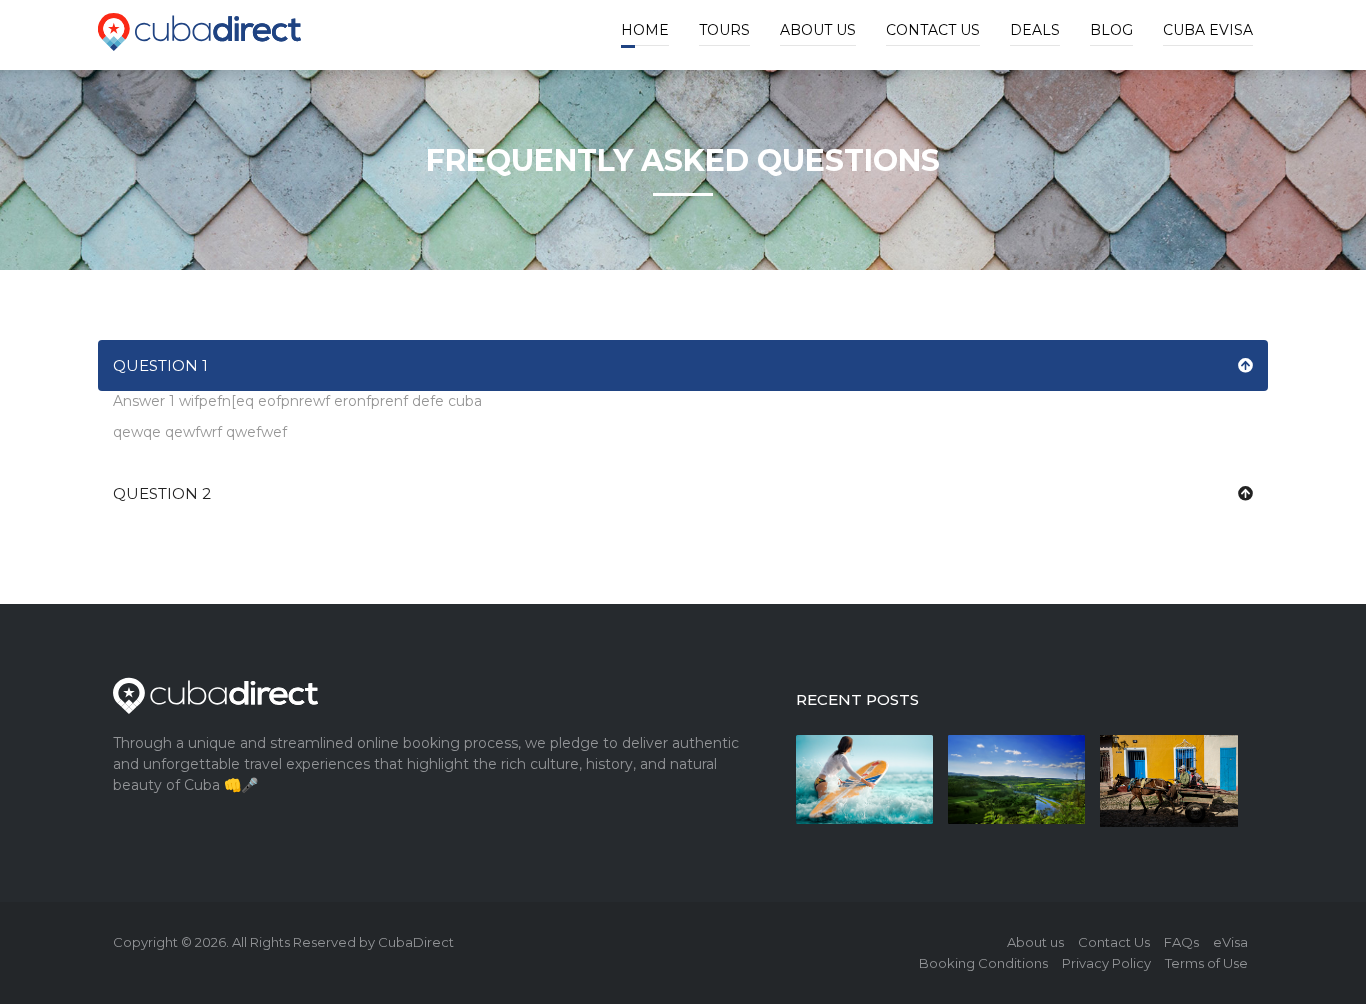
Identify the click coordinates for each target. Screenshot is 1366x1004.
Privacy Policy (1106, 963)
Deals (1035, 30)
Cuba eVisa (1208, 30)
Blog (1111, 30)
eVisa (1230, 942)
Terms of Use (1206, 963)
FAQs (1181, 942)
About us (818, 30)
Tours (724, 30)
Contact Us (933, 30)
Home (645, 30)
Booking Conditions (983, 963)
